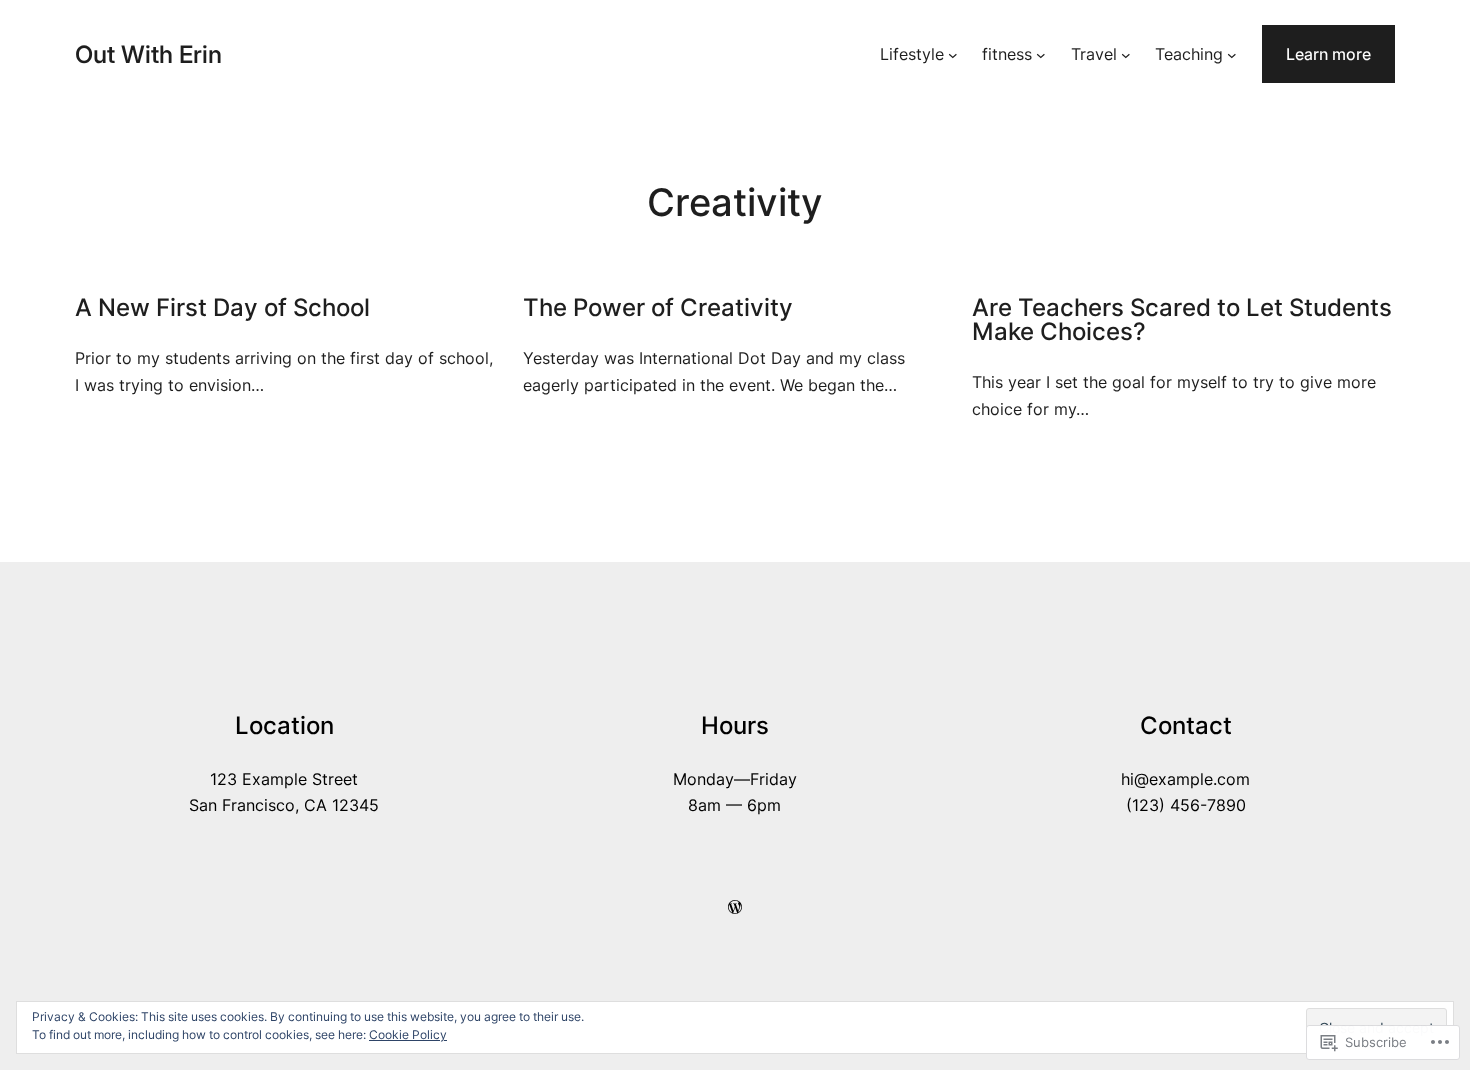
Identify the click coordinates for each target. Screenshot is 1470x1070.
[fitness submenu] (1041, 54)
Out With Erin (148, 54)
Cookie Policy (408, 1034)
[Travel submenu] (1126, 54)
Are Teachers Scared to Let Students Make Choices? (1182, 320)
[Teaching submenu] (1232, 54)
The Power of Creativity (658, 308)
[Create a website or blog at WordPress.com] (735, 907)
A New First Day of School (222, 308)
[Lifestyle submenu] (953, 54)
